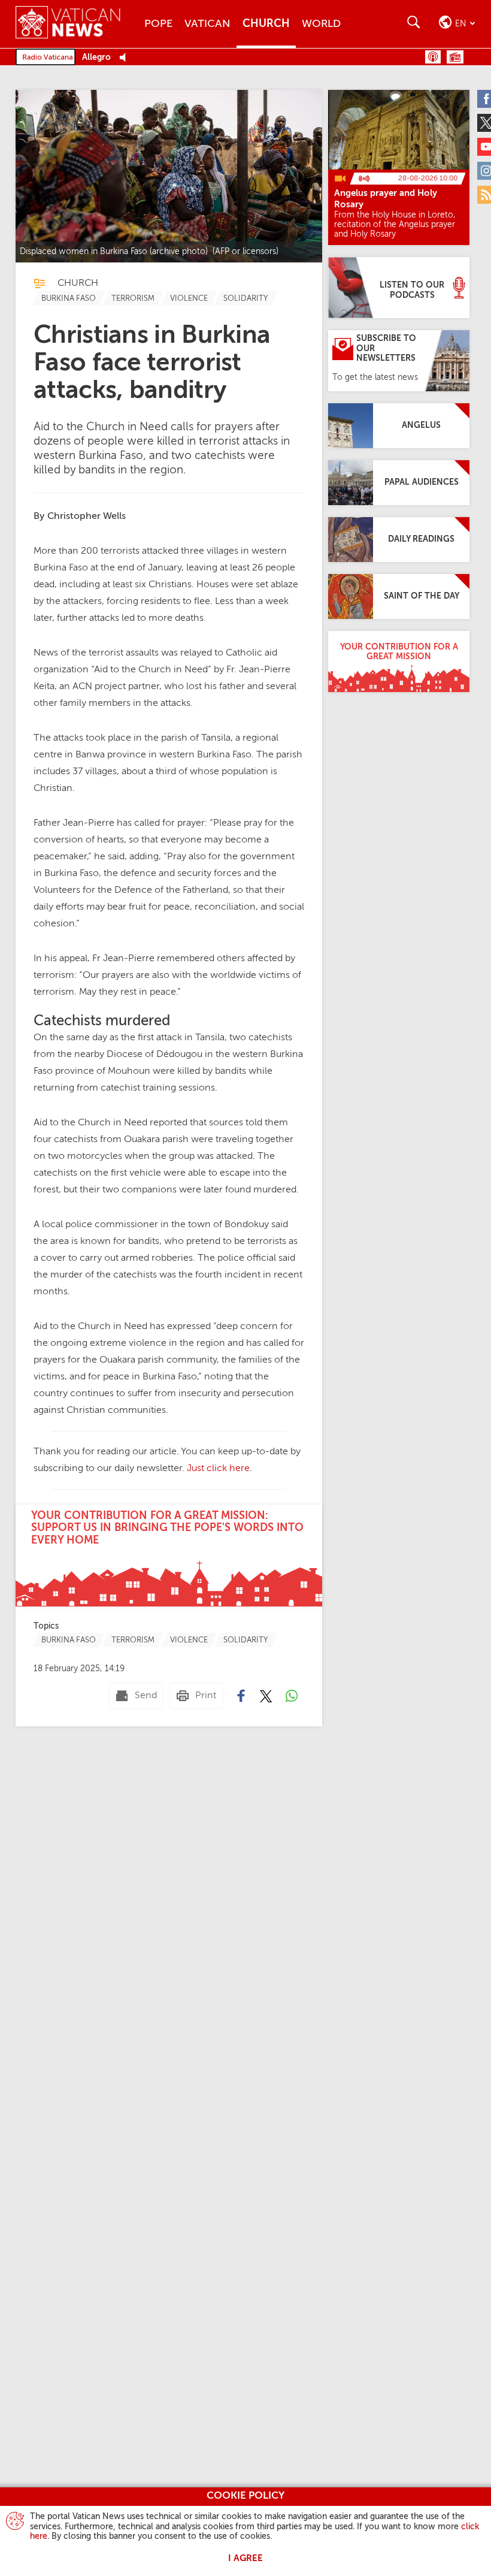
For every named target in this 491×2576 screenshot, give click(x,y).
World (321, 24)
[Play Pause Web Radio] (126, 58)
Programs (455, 57)
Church (266, 24)
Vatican (207, 24)
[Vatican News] (77, 24)
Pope (158, 24)
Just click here (218, 1469)
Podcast (433, 57)
